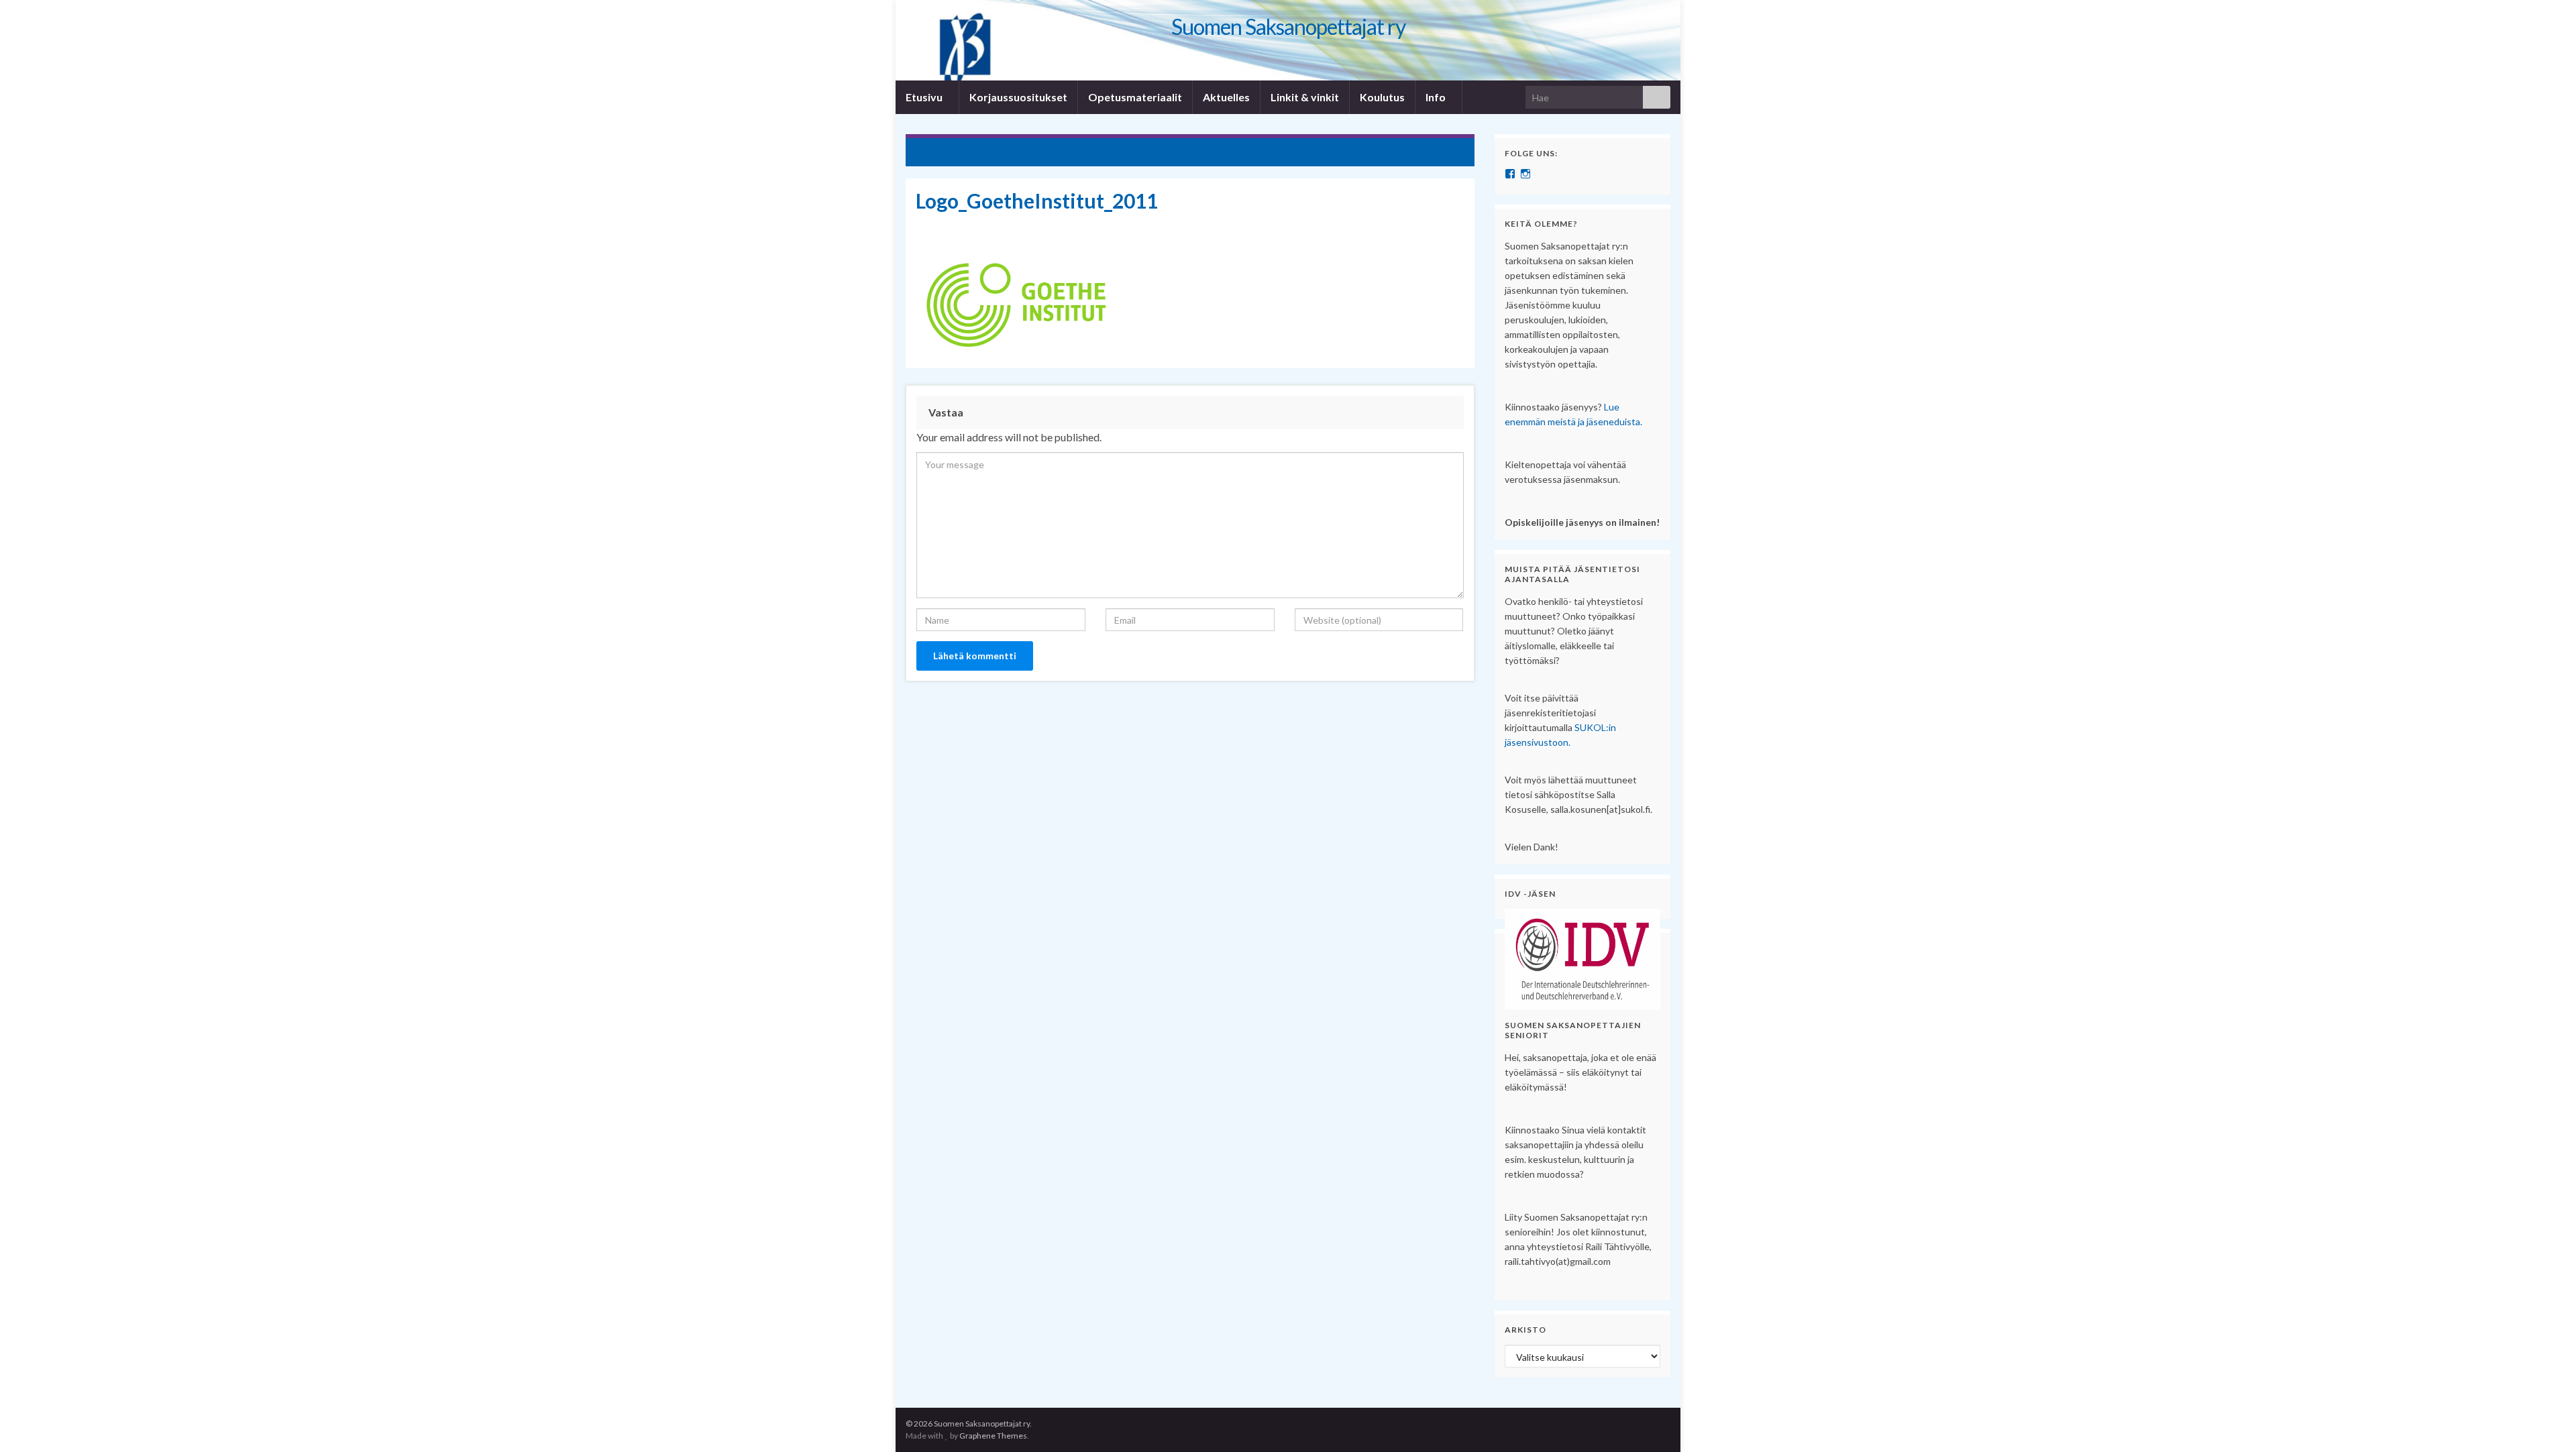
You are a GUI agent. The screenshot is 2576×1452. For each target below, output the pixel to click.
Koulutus (1382, 97)
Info (1437, 97)
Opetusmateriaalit (1135, 97)
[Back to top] (2546, 1422)
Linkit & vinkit (1305, 97)
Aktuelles (1226, 97)
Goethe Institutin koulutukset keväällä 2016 (1022, 151)
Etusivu (925, 97)
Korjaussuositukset (1018, 97)
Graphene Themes (993, 1436)
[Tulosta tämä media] (1454, 224)
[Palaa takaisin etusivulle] (1288, 40)
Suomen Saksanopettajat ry (1288, 26)
